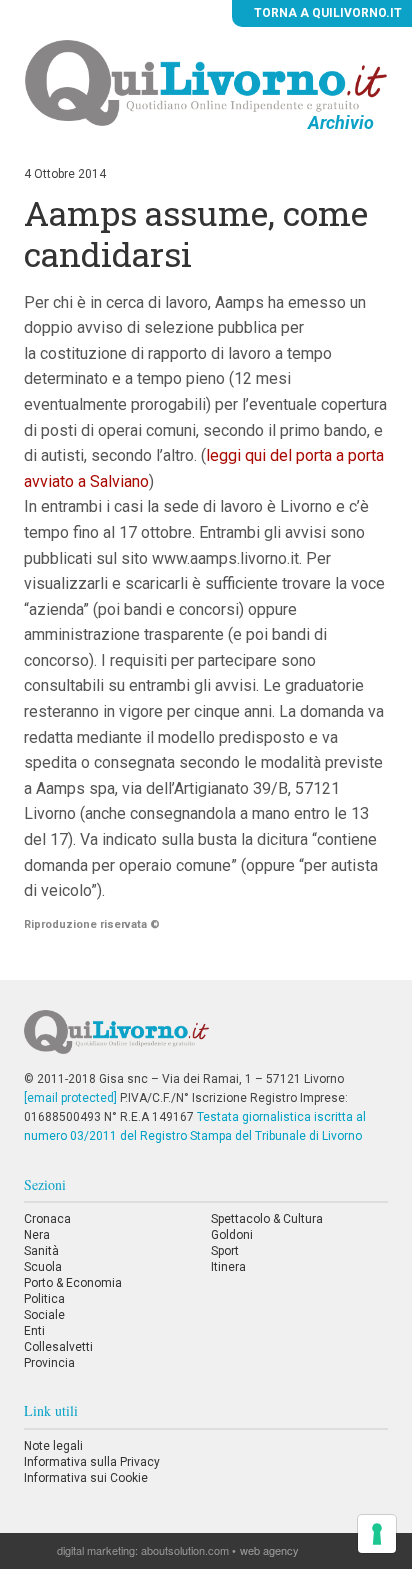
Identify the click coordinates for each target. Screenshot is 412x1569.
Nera (37, 1235)
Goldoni (232, 1235)
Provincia (49, 1363)
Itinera (228, 1267)
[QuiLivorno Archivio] (206, 82)
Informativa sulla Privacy (92, 1462)
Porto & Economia (73, 1283)
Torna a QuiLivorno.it (326, 13)
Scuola (43, 1267)
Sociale (44, 1315)
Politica (44, 1299)
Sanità (41, 1251)
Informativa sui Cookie (86, 1478)
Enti (34, 1331)
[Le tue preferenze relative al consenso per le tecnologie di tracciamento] (377, 1534)
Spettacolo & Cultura (267, 1219)
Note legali (53, 1446)
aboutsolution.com (185, 1550)
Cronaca (47, 1219)
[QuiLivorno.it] (205, 1040)
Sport (225, 1251)
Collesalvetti (58, 1347)
